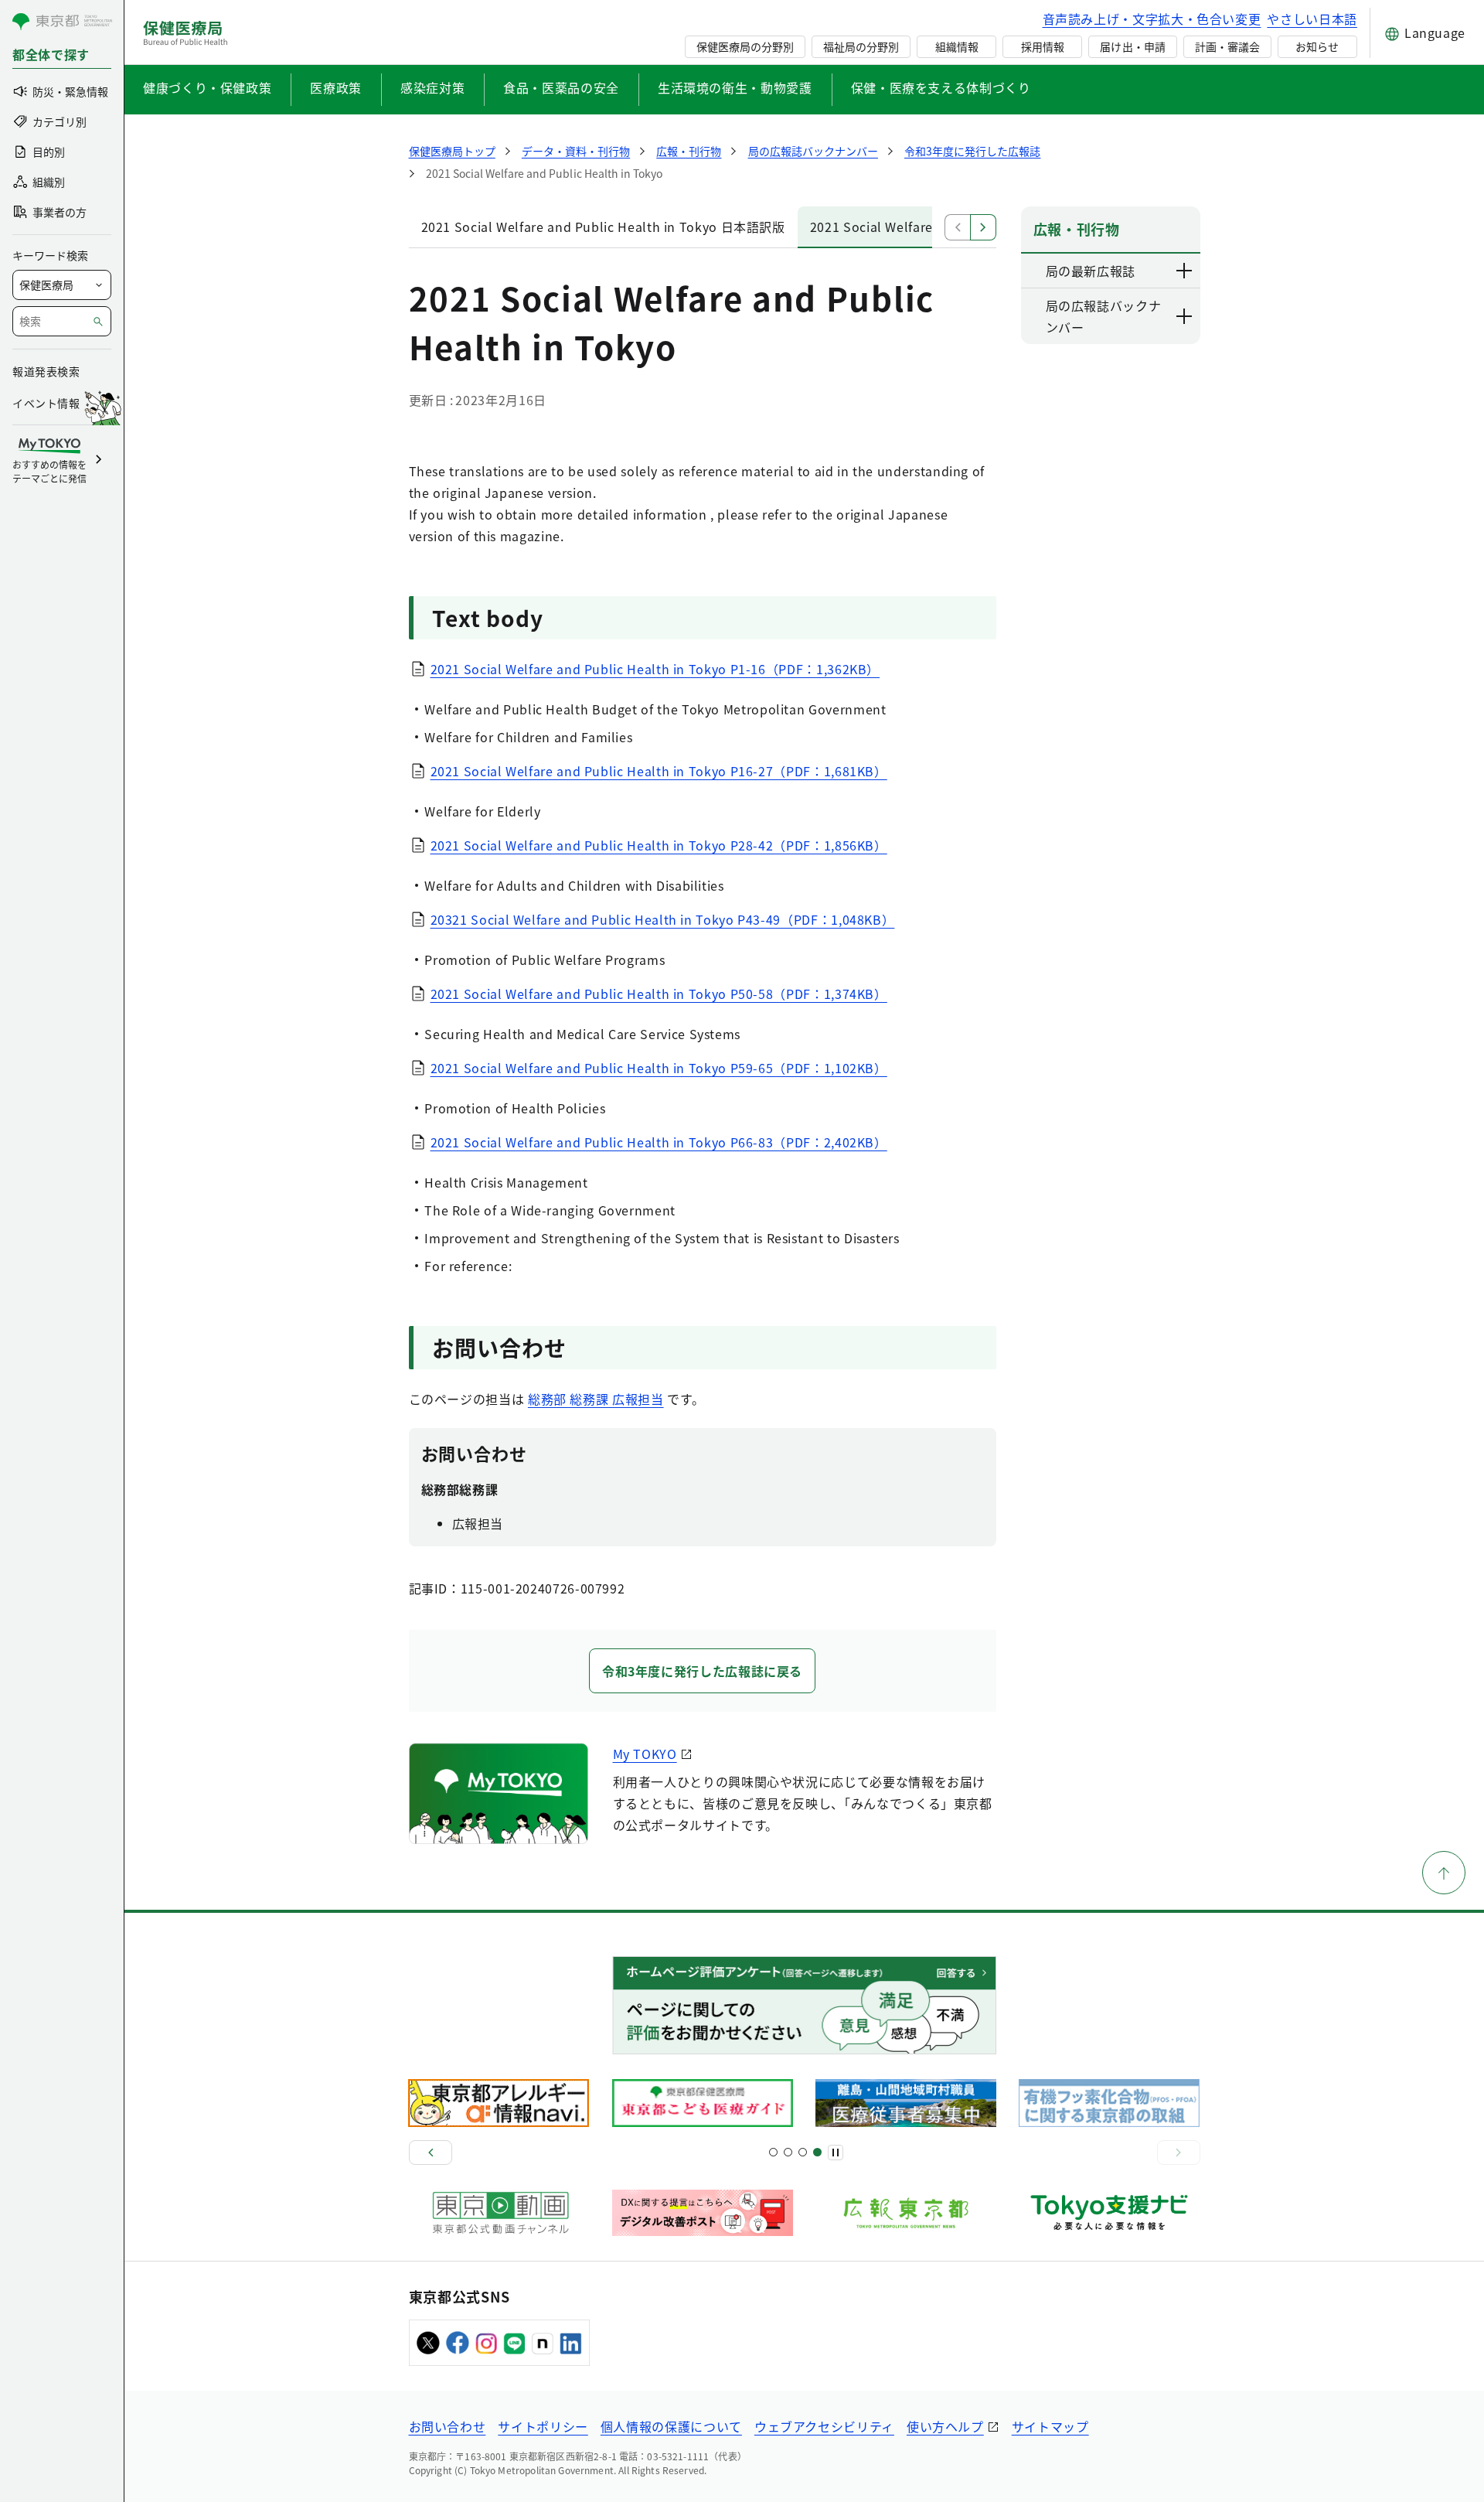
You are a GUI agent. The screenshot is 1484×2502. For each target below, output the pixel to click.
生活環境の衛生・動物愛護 (735, 87)
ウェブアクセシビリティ (824, 2426)
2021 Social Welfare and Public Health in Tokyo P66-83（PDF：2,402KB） (659, 1142)
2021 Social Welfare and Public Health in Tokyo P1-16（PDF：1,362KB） (655, 669)
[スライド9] (803, 2152)
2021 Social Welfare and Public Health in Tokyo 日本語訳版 (603, 227)
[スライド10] (817, 2152)
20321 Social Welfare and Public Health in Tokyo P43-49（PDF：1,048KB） (663, 919)
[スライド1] (773, 2152)
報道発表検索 (46, 371)
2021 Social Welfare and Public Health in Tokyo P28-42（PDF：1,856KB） (659, 845)
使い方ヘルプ (945, 2426)
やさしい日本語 (1312, 19)
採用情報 (1043, 46)
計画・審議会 (1227, 46)
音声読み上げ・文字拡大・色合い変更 (1152, 19)
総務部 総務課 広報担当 (596, 1399)
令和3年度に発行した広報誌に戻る (702, 1671)
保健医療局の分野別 (745, 46)
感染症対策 (432, 87)
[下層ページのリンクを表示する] (1185, 271)
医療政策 (336, 87)
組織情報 (957, 46)
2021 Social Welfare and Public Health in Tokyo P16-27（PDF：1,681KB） (659, 771)
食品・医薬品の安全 (561, 87)
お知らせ (1317, 46)
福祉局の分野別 (861, 46)
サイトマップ (1050, 2426)
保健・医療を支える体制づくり (941, 87)
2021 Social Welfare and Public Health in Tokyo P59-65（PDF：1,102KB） (659, 1068)
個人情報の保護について (671, 2426)
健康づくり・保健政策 (207, 87)
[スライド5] (788, 2152)
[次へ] (1179, 2153)
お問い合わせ (448, 2426)
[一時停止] (836, 2153)
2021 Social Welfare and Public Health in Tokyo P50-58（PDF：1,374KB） (659, 994)
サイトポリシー (543, 2426)
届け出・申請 (1132, 46)
